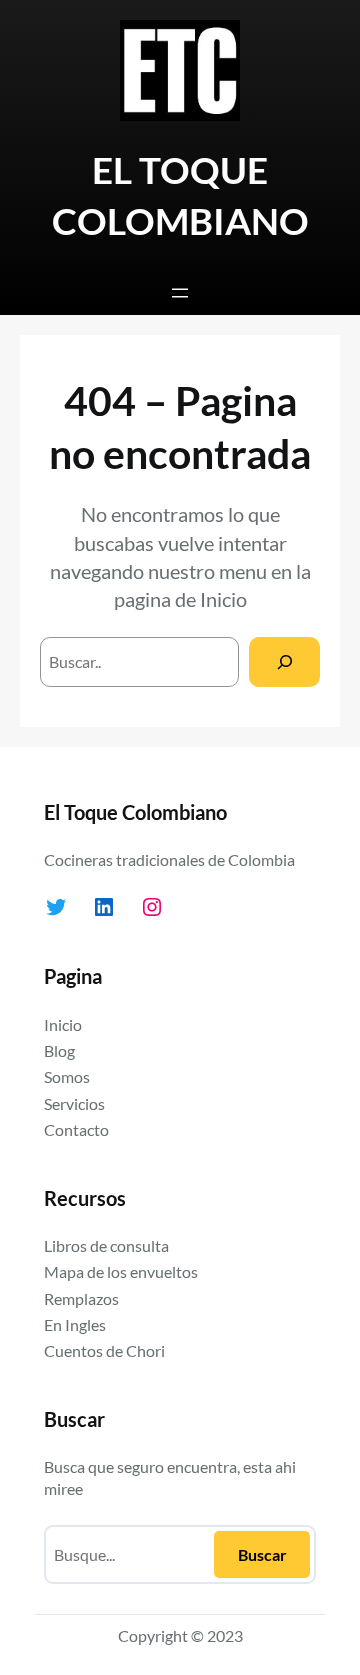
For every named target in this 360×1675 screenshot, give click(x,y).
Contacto (76, 1129)
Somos (67, 1076)
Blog (59, 1050)
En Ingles (75, 1324)
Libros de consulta (106, 1245)
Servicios (74, 1103)
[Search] (284, 661)
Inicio (223, 599)
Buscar (262, 1554)
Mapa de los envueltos (121, 1271)
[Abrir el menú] (180, 293)
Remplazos (81, 1298)
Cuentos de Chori (104, 1350)
